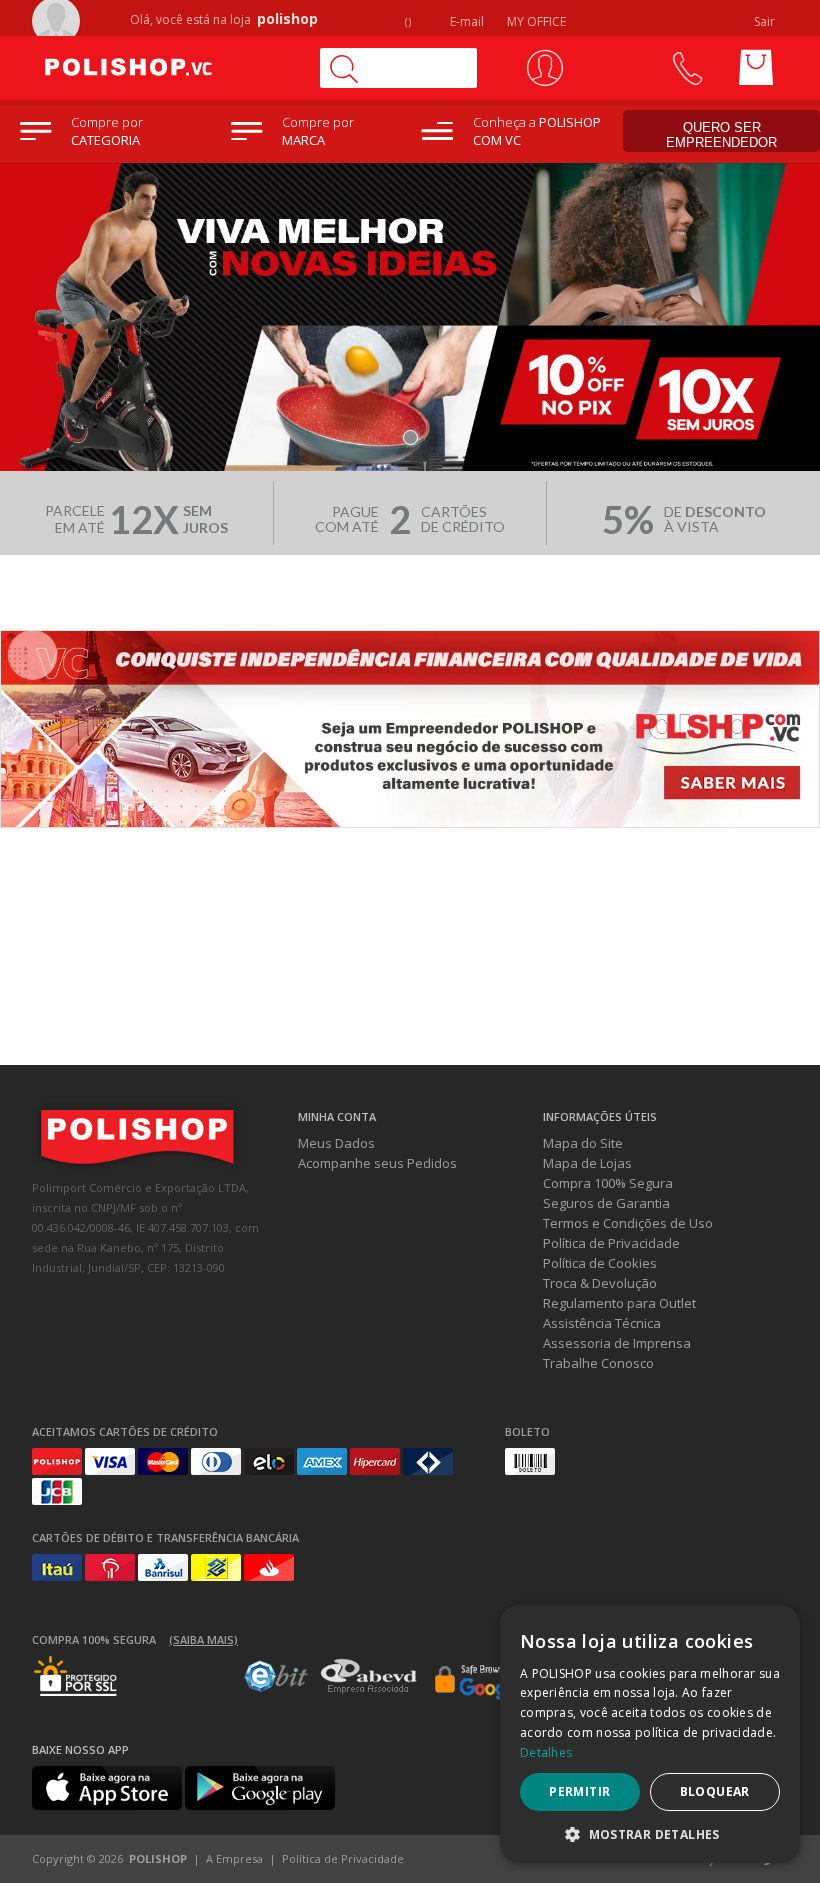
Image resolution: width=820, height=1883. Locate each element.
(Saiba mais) (203, 1639)
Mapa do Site (583, 1143)
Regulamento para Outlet (619, 1303)
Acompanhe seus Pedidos (377, 1163)
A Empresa (234, 1858)
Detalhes (546, 1752)
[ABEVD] (368, 1690)
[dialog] (650, 1734)
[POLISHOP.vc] (167, 68)
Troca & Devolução (600, 1283)
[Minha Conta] (544, 68)
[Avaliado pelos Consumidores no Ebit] (276, 1687)
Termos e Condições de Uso (628, 1223)
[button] (650, 1833)
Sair (766, 21)
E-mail (465, 21)
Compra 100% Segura (608, 1183)
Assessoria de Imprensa (617, 1343)
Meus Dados (336, 1143)
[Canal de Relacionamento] (686, 68)
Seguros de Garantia (606, 1203)
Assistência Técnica (602, 1323)
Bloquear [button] (715, 1791)
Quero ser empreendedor (721, 135)
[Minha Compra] (756, 68)
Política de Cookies (600, 1263)
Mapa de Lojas (587, 1163)
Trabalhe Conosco (598, 1363)
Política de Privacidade (611, 1243)
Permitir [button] (579, 1791)
